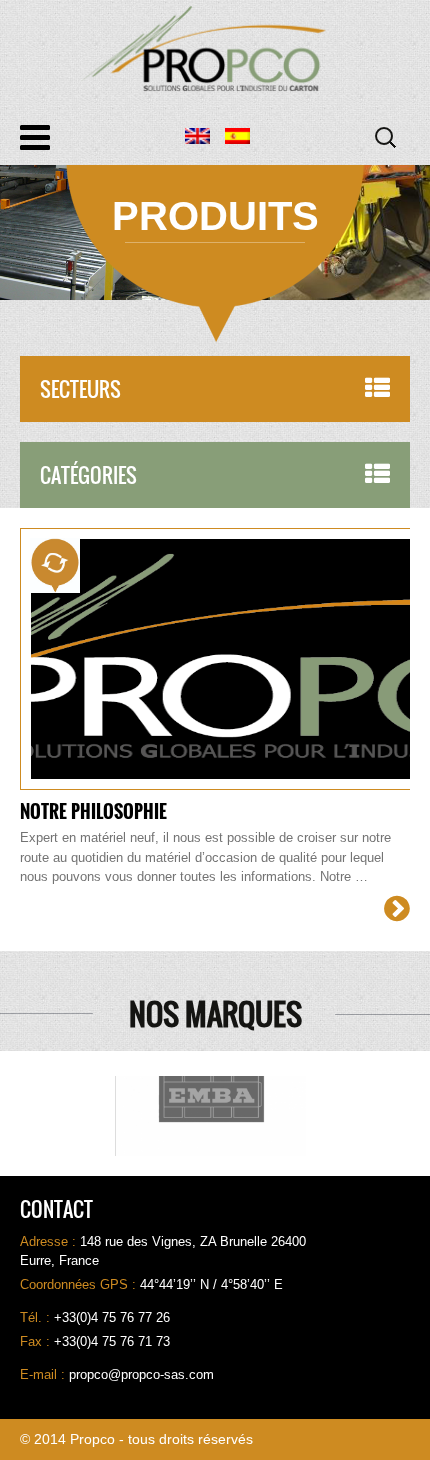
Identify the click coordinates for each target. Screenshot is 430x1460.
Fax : (37, 1341)
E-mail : (44, 1374)
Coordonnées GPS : (80, 1284)
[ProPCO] (215, 49)
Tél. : (37, 1317)
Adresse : (50, 1241)
